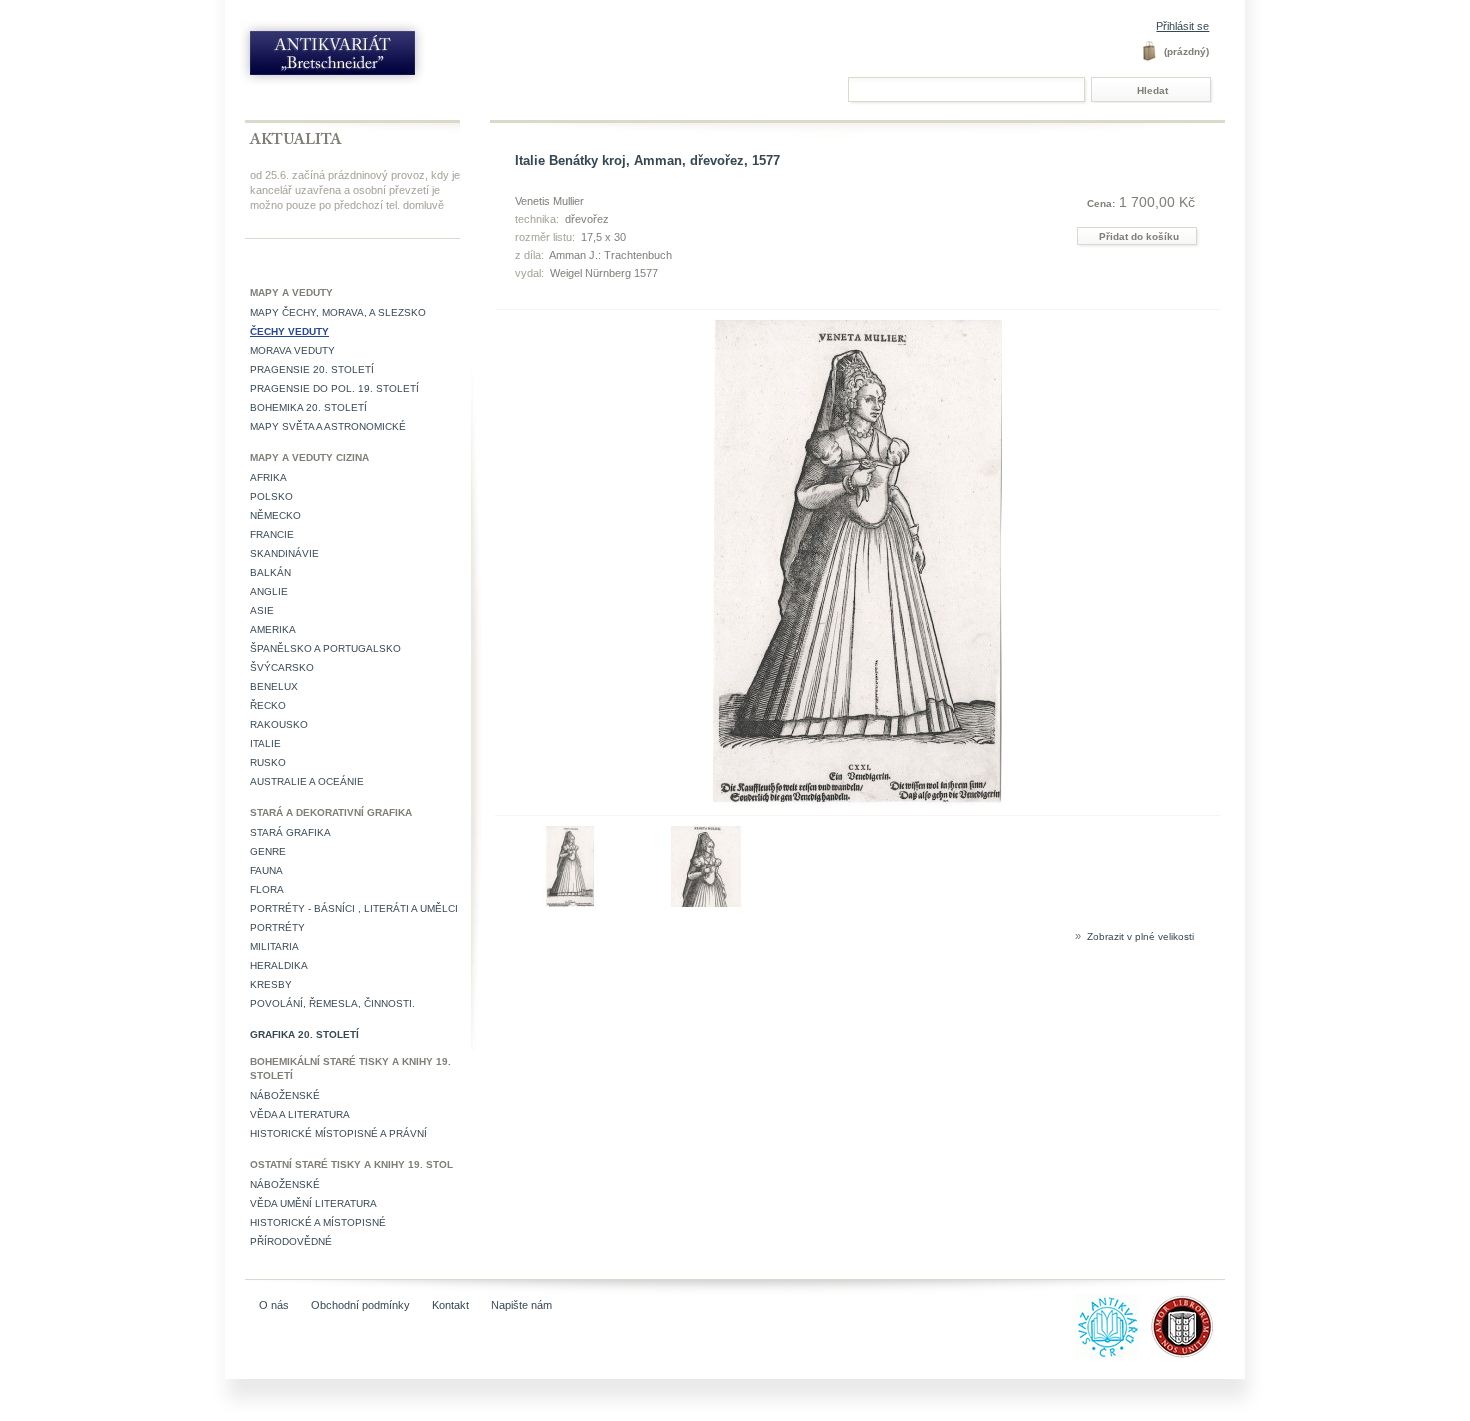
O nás (274, 1305)
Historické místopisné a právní (338, 1133)
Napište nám (521, 1305)
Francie (272, 534)
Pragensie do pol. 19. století (334, 388)
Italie (265, 743)
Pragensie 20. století (312, 369)
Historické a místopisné (318, 1222)
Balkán (270, 572)
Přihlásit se (1182, 26)
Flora (267, 889)
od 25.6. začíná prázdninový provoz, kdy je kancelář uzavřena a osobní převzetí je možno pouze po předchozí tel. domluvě (355, 190)
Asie (262, 610)
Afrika (268, 477)
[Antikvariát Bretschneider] (377, 57)
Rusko (268, 762)
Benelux (274, 686)
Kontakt (450, 1305)
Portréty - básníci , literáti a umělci (354, 908)
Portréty (277, 927)
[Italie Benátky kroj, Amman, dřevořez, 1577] (570, 903)
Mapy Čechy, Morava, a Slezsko (338, 312)
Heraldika (279, 965)
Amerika (273, 629)
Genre (268, 851)
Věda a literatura (300, 1114)
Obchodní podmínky (360, 1305)
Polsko (271, 496)
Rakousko (279, 724)
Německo (275, 515)
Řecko (268, 705)
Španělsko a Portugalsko (325, 648)
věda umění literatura (313, 1203)
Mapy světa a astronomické (328, 426)
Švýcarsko (282, 667)
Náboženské (285, 1095)
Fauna (266, 870)
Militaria (274, 946)
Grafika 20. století (304, 1034)
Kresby (271, 984)
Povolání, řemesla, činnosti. (332, 1003)
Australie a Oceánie (307, 781)
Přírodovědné (291, 1241)
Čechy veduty (289, 331)
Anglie (269, 591)
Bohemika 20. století (308, 407)
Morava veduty (292, 350)
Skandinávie (284, 553)
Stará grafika (290, 832)
